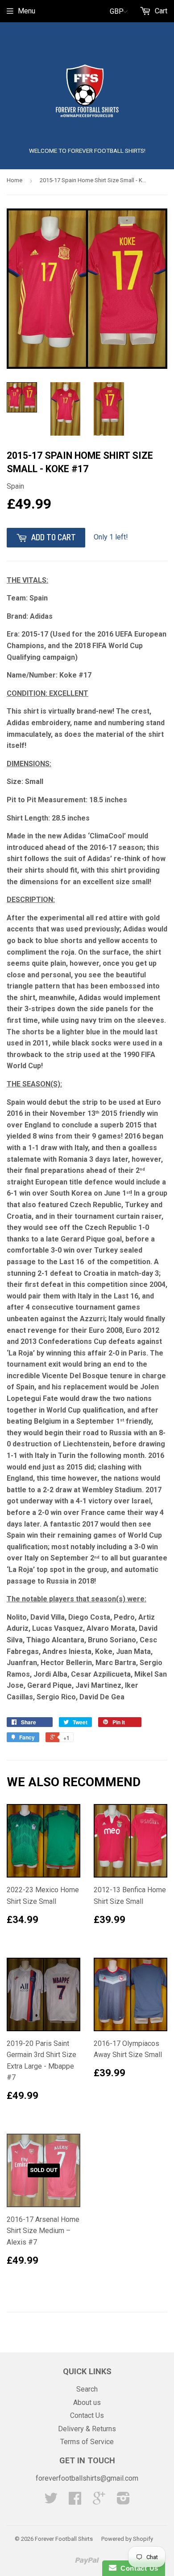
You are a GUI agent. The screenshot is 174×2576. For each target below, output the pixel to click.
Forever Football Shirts (64, 2539)
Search (87, 2389)
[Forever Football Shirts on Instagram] (123, 2501)
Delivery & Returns (87, 2429)
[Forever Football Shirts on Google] (99, 2501)
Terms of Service (87, 2442)
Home (14, 180)
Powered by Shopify (127, 2539)
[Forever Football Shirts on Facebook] (75, 2501)
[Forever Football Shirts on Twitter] (51, 2501)
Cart (160, 11)
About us (87, 2402)
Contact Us (87, 2415)
